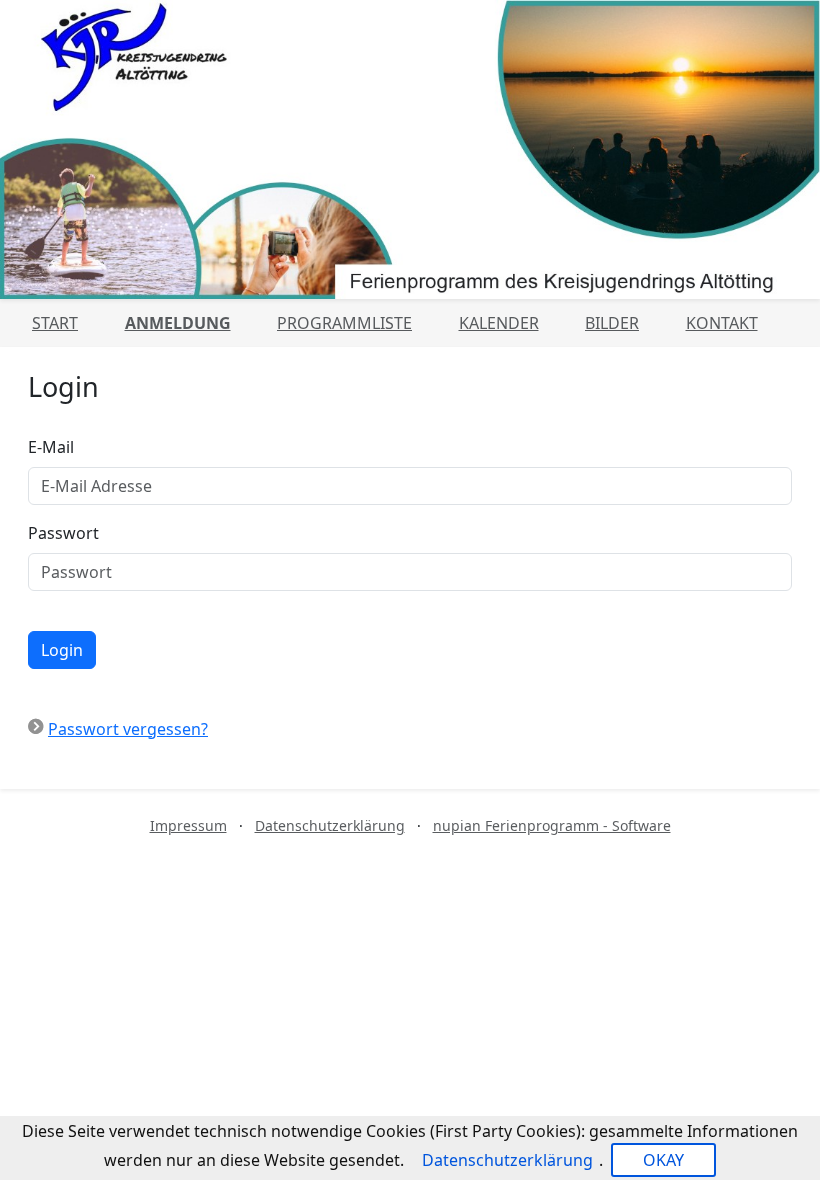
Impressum (188, 825)
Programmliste (344, 323)
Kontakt (722, 323)
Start (55, 323)
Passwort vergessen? (128, 729)
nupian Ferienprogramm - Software (552, 825)
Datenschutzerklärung (330, 825)
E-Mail (51, 447)
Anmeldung (178, 323)
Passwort (63, 533)
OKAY (663, 1160)
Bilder (612, 323)
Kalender (499, 323)
